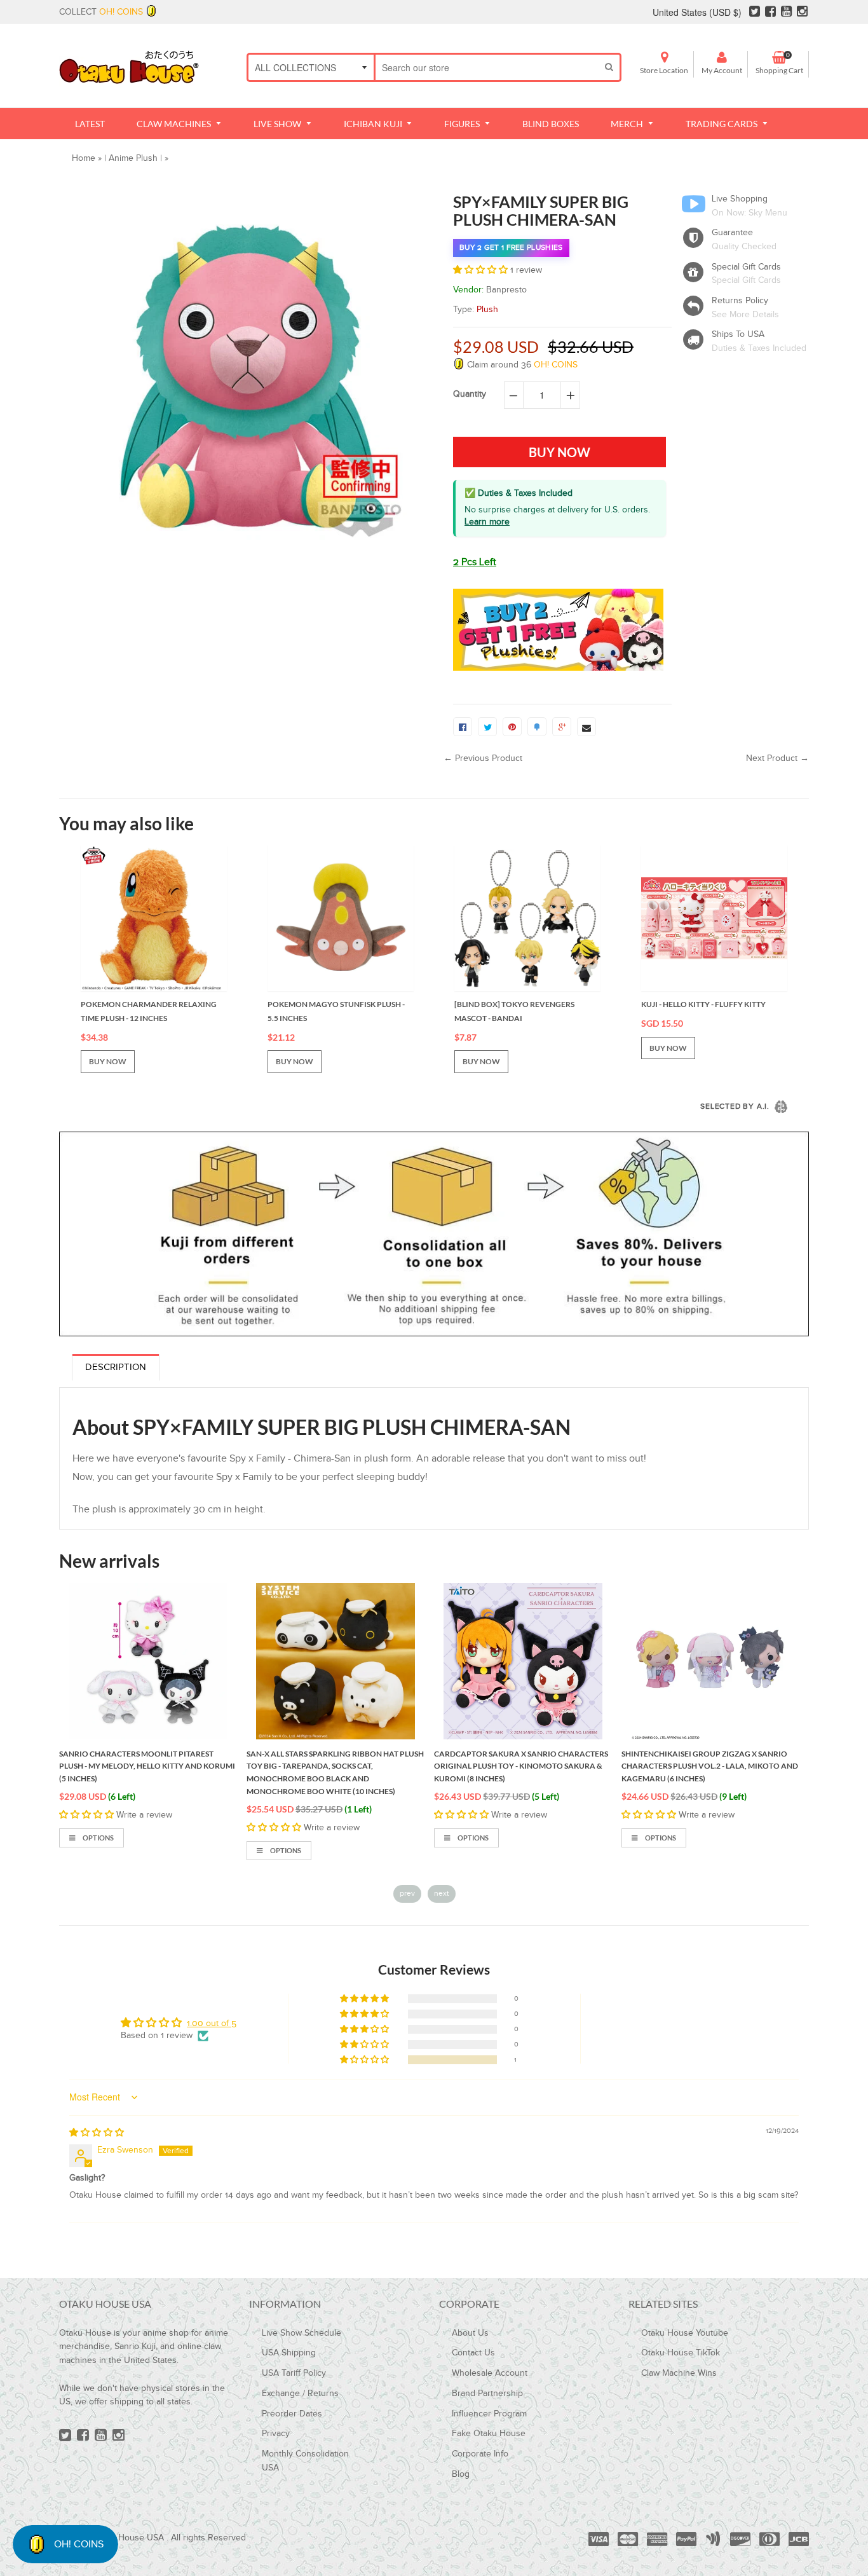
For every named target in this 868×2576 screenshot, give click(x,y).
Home (84, 158)
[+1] (562, 727)
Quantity (470, 394)
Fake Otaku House (489, 2434)
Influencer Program (489, 2414)
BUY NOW (108, 1061)
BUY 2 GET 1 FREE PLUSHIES (511, 247)
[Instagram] (802, 12)
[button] (482, 270)
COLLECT (101, 12)
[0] (463, 727)
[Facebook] (770, 12)
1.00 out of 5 (212, 2024)
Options (98, 1850)
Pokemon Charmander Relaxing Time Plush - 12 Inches (149, 1011)
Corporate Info (480, 2454)
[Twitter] (755, 12)
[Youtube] (786, 12)
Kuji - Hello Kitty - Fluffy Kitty (703, 1004)
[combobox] (487, 67)
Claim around (521, 365)
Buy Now (662, 1824)
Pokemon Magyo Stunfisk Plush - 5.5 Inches (336, 1011)
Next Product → (777, 758)
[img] (97, 2133)
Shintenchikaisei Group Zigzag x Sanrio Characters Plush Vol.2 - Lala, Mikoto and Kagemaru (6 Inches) (522, 1766)
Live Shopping (740, 199)
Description (116, 1367)
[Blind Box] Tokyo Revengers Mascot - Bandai (514, 1011)
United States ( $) (697, 12)
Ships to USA (738, 334)
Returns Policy (740, 301)
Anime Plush (133, 158)
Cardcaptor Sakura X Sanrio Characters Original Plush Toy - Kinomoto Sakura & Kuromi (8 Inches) (334, 1766)
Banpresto (506, 290)
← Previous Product (483, 758)
